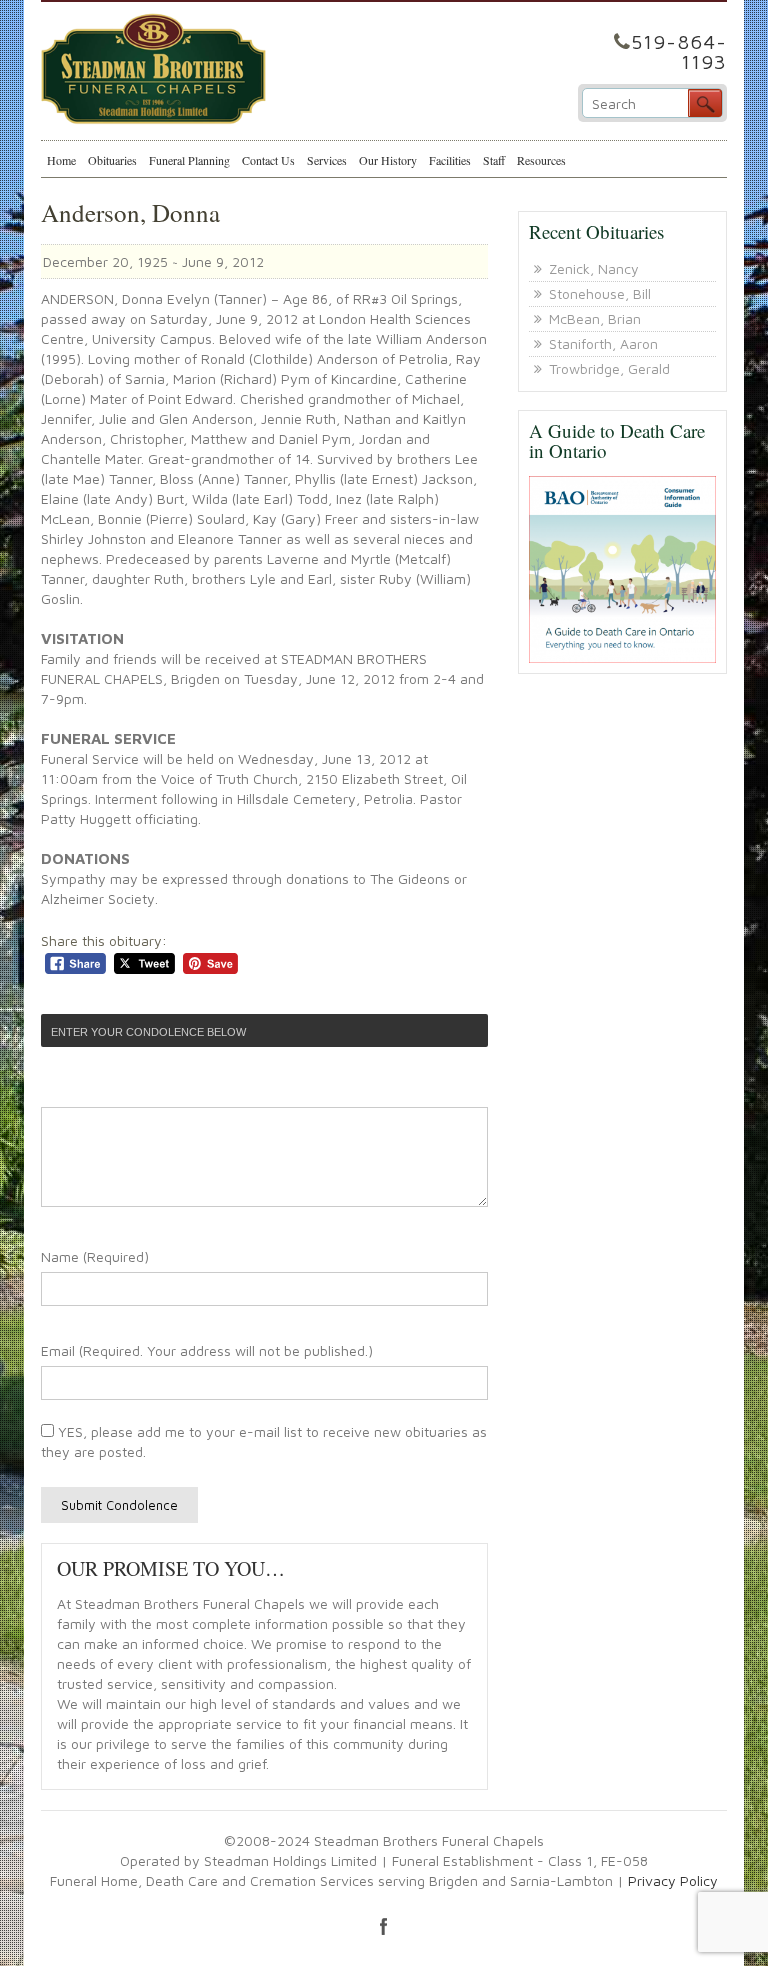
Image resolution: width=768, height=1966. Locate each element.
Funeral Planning (189, 160)
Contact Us (268, 160)
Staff (494, 160)
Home (61, 160)
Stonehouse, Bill (600, 293)
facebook (384, 1926)
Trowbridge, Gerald (609, 368)
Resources (541, 160)
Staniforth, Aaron (603, 343)
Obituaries (112, 160)
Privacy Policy (673, 1880)
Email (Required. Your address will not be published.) (207, 1350)
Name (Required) (95, 1256)
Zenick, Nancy (594, 268)
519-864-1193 (679, 51)
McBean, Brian (595, 318)
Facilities (450, 160)
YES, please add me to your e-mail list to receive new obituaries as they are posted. (264, 1441)
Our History (388, 160)
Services (327, 160)
